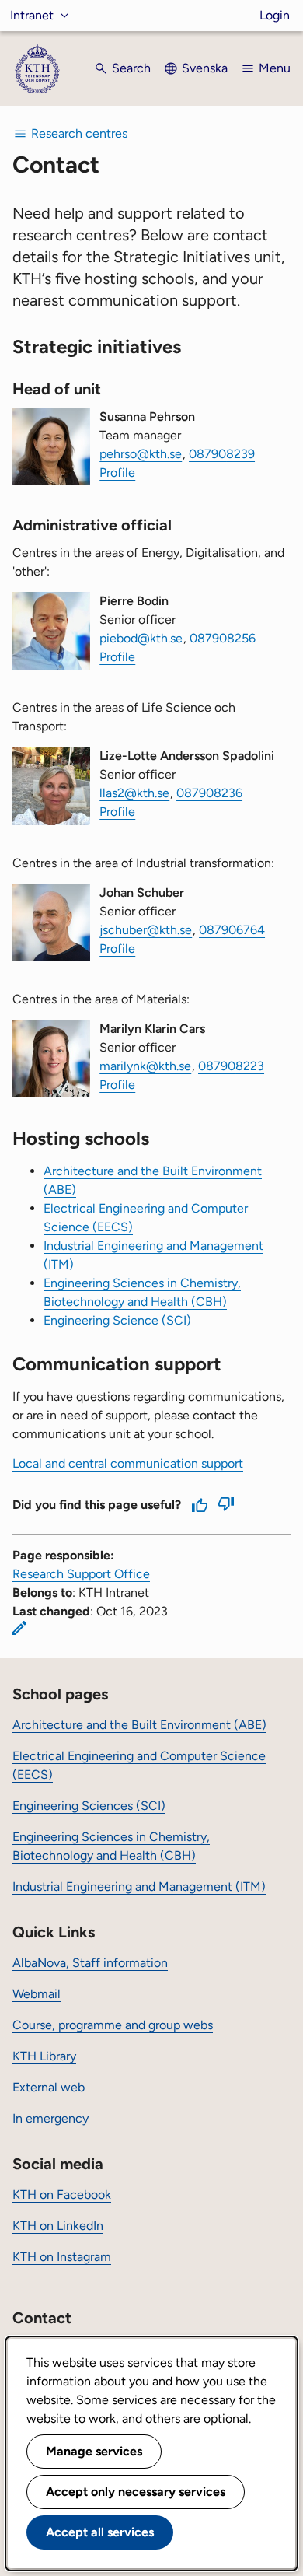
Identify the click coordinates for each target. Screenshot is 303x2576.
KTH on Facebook (62, 2194)
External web (49, 2087)
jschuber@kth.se (146, 930)
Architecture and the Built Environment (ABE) (139, 1725)
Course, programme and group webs (113, 2025)
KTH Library (44, 2056)
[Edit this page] (19, 1628)
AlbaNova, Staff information (90, 1963)
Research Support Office (81, 1574)
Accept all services (100, 2532)
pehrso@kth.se (141, 454)
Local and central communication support (128, 1463)
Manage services (94, 2451)
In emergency (50, 2118)
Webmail (37, 1994)
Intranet (32, 15)
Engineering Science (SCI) (117, 1320)
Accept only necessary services (136, 2492)
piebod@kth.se (141, 638)
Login (275, 15)
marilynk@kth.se (145, 1066)
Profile (117, 472)
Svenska (205, 68)
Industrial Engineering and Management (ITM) (139, 1886)
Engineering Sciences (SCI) (89, 1806)
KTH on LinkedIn (58, 2226)
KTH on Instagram (62, 2257)
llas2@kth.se (134, 793)
